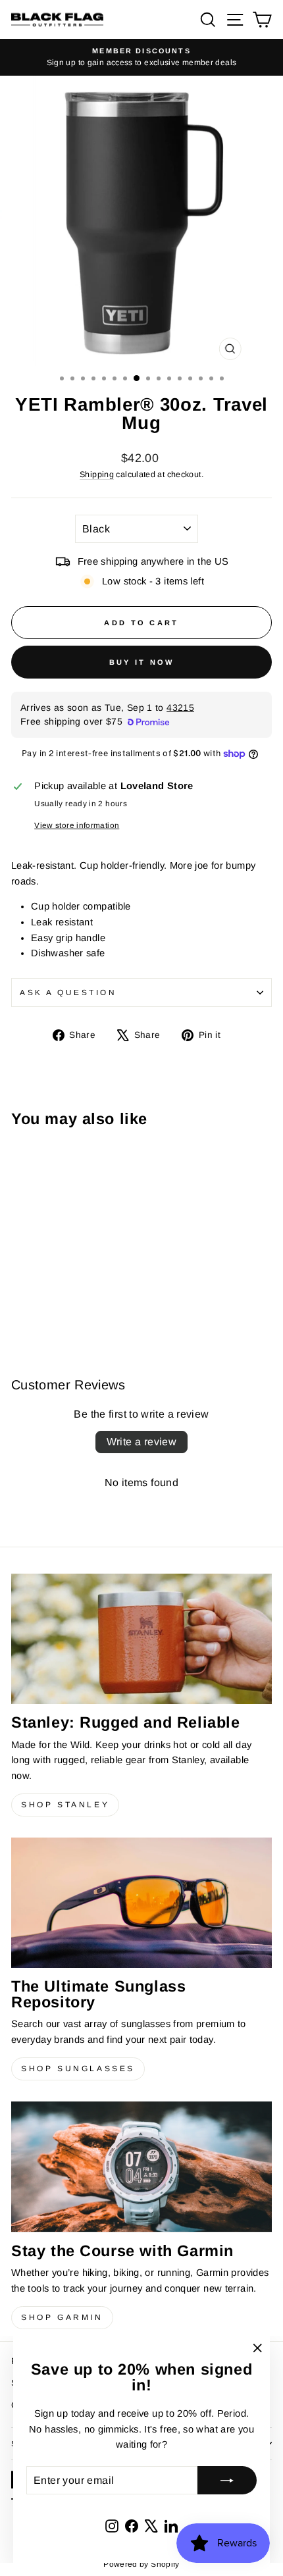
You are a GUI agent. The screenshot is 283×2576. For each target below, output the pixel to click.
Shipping (97, 475)
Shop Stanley (65, 1805)
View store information (77, 825)
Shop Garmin (62, 2317)
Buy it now (142, 662)
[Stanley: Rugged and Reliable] (141, 1639)
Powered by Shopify (141, 2564)
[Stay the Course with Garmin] (141, 2167)
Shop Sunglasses (78, 2069)
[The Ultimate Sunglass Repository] (141, 1903)
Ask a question (68, 992)
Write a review (142, 1442)
